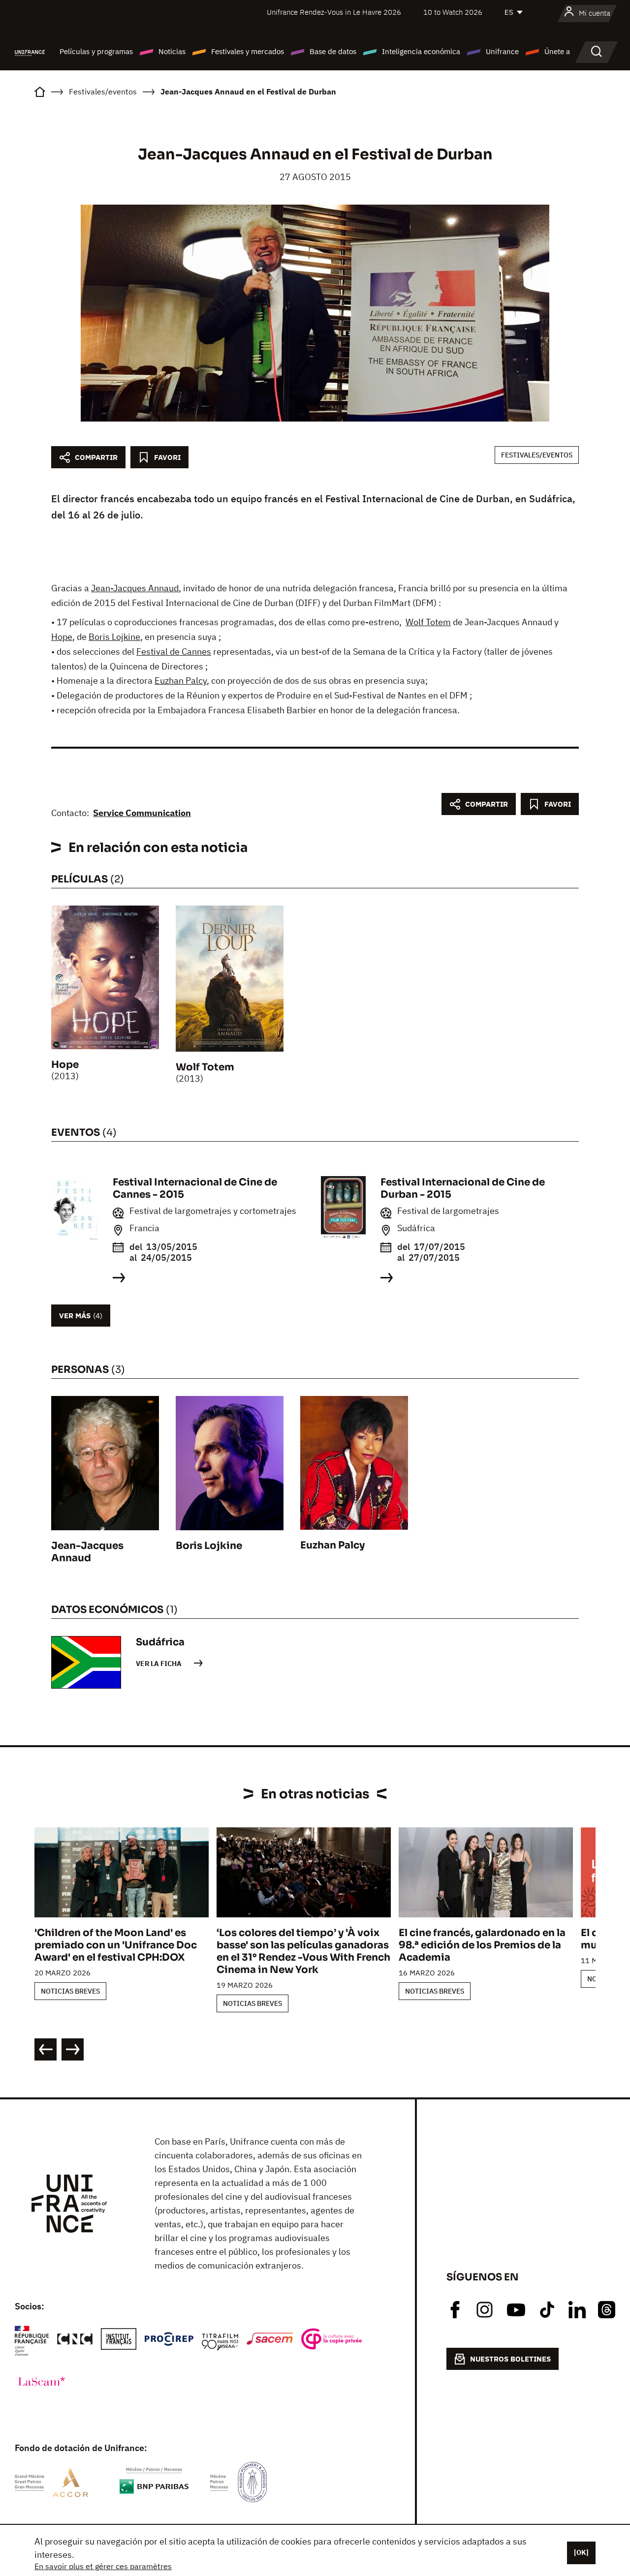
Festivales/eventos (537, 455)
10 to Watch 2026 (453, 12)
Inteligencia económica (421, 51)
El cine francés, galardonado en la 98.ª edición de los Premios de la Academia (482, 1945)
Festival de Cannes (174, 652)
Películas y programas (96, 51)
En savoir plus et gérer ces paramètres (103, 2566)
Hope (62, 637)
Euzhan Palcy (181, 681)
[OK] (581, 2552)
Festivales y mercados (248, 51)
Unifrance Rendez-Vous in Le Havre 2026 (334, 12)
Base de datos (333, 51)
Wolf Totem (428, 622)
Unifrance (502, 51)
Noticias (172, 51)
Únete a (557, 51)
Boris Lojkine (114, 637)
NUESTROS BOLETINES (510, 2359)
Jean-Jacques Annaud (135, 588)
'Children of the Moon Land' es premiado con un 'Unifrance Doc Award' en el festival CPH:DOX (116, 1945)
